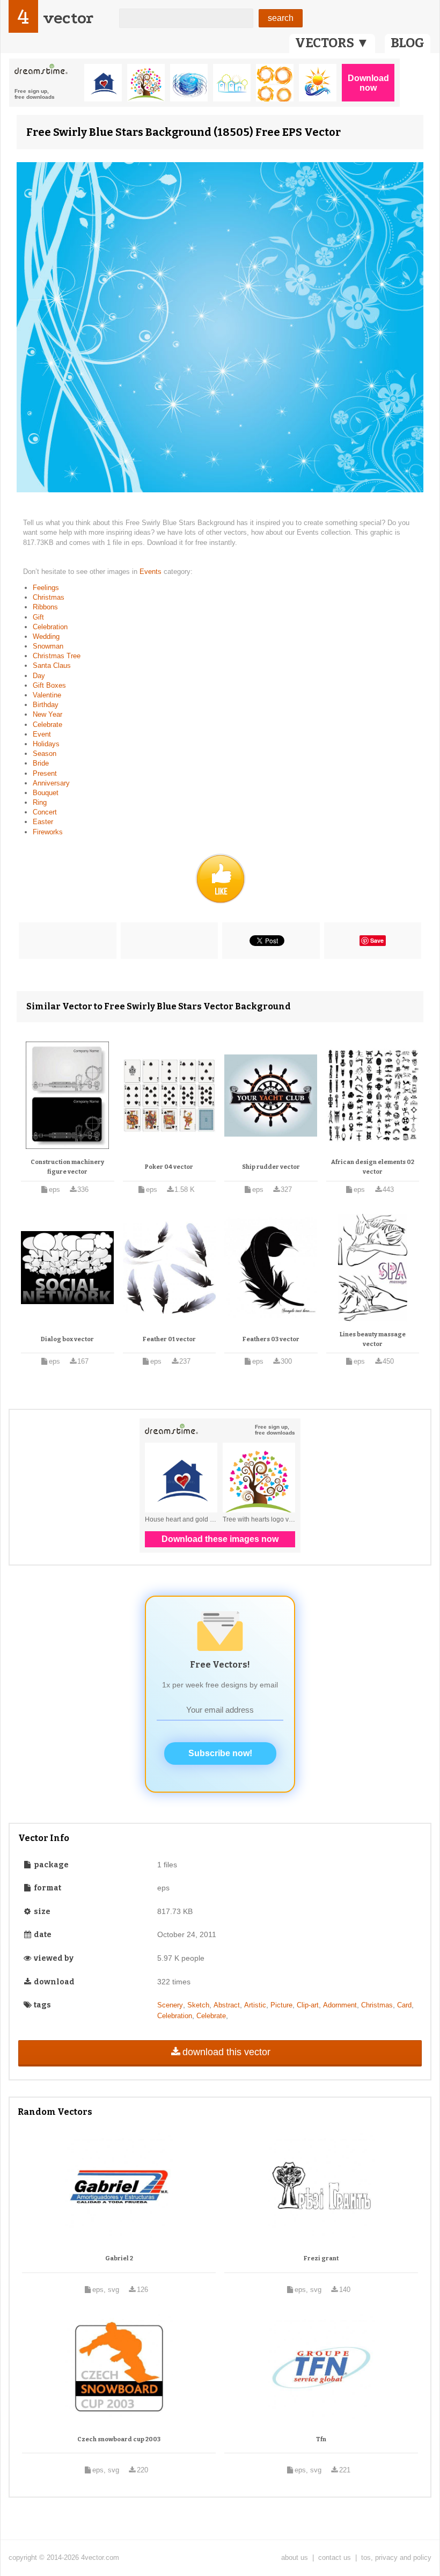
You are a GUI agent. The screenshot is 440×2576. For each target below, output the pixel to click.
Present (45, 773)
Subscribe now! (220, 1753)
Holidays (46, 744)
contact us (335, 2557)
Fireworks (48, 832)
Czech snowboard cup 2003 (119, 2439)
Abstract (227, 2005)
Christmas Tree (57, 656)
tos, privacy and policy (396, 2557)
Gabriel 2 (119, 2258)
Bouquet (46, 793)
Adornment (340, 2005)
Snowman (48, 646)
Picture (281, 2005)
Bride (41, 763)
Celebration (50, 627)
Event (42, 734)
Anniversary (51, 783)
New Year (47, 714)
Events (152, 572)
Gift (38, 617)
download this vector (226, 2052)
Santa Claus (52, 665)
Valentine (47, 695)
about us (295, 2557)
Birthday (46, 705)
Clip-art (308, 2005)
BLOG (408, 43)
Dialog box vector (67, 1339)
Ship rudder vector (271, 1167)
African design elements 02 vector (373, 1167)
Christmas (49, 597)
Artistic (255, 2005)
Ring (40, 802)
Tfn (321, 2439)
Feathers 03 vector (271, 1339)
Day (39, 676)
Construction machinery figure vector (67, 1167)
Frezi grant (321, 2258)
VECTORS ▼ (332, 43)
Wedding (46, 636)
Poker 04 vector (169, 1167)
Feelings (46, 588)
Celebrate (47, 725)
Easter (43, 822)
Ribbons (45, 607)
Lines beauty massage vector (373, 1339)
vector (68, 18)
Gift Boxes (49, 685)
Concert (45, 812)
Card (404, 2005)
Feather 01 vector (169, 1339)
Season (45, 754)
